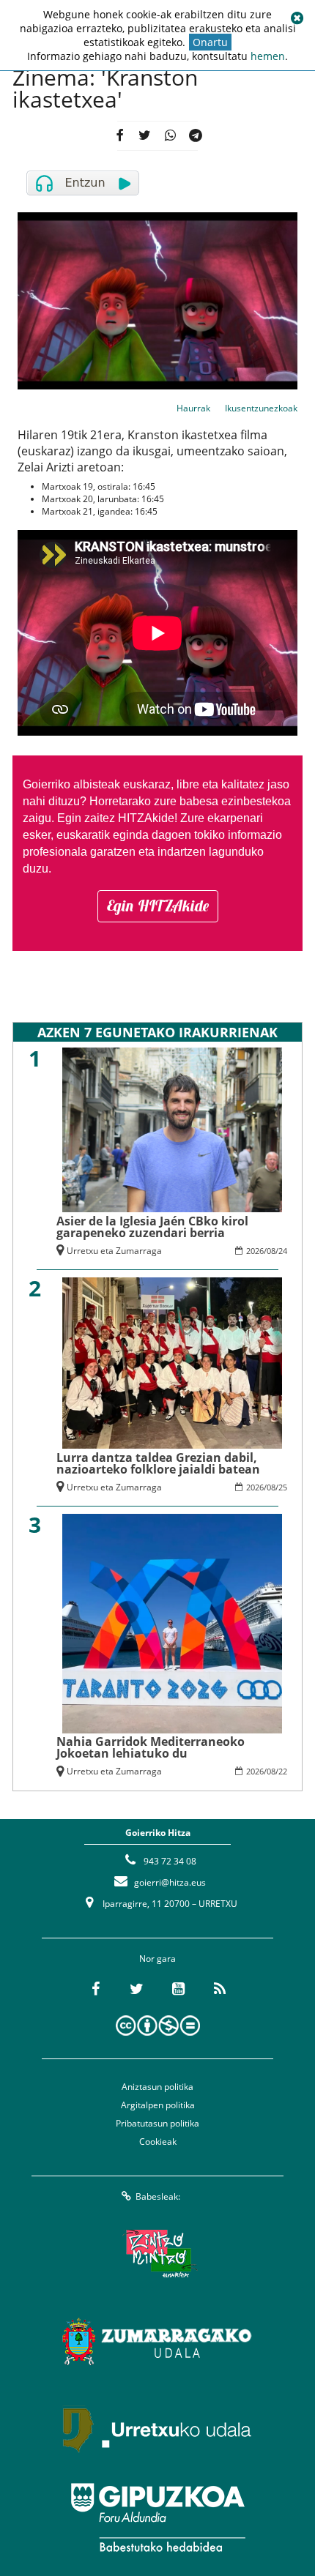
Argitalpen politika (158, 2105)
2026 (255, 1251)
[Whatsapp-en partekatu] (170, 136)
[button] (297, 18)
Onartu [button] (210, 42)
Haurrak (193, 408)
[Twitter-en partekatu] (145, 136)
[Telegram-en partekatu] (196, 136)
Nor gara (157, 1959)
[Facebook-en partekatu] (120, 136)
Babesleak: (158, 2196)
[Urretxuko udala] (157, 2430)
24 (283, 1251)
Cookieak (158, 2142)
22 (283, 1771)
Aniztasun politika (157, 2087)
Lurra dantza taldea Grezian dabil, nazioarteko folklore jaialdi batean (158, 1463)
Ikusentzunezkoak (261, 408)
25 (283, 1487)
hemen (268, 56)
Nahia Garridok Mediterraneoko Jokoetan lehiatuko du (151, 1747)
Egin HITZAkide (158, 906)
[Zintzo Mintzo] (158, 2254)
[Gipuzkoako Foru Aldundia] (157, 2517)
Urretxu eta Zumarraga (114, 1251)
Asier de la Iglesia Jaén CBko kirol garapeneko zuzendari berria (152, 1227)
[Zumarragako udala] (157, 2342)
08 (271, 1251)
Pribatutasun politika (157, 2123)
